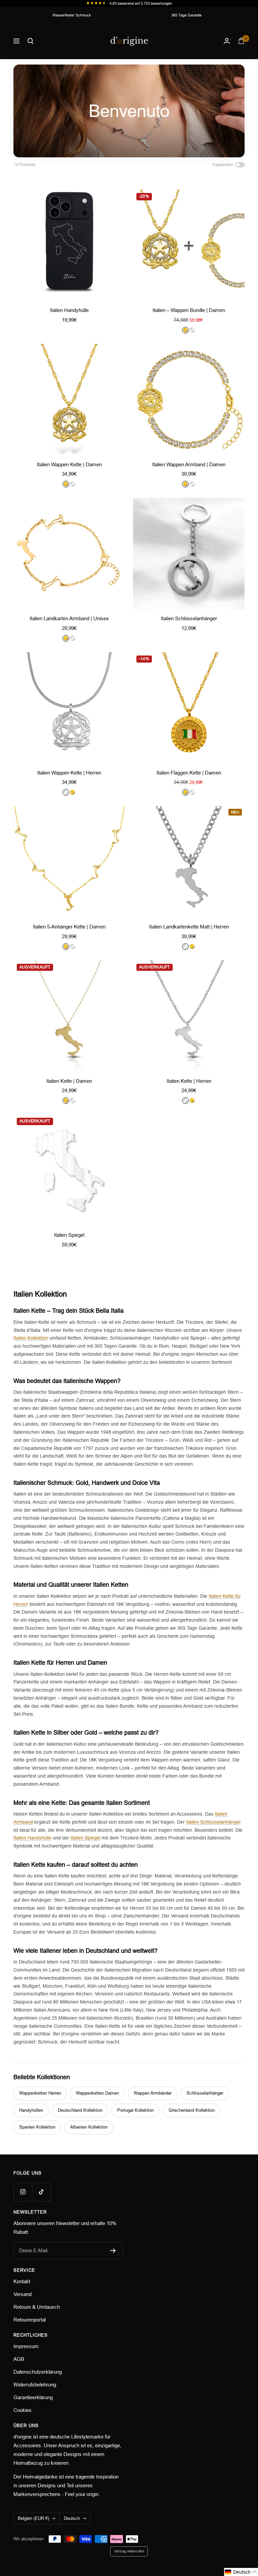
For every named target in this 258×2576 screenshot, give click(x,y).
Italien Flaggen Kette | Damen (189, 773)
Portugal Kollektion (136, 2110)
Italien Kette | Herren (189, 1081)
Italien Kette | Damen (69, 1081)
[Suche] (31, 41)
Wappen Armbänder (153, 2093)
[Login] (227, 41)
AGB (19, 2359)
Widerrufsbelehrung (35, 2385)
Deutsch (72, 2518)
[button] (241, 2572)
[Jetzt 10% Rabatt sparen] (113, 2251)
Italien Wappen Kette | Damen (69, 464)
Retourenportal (30, 2320)
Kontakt (22, 2281)
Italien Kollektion (31, 1338)
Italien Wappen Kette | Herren (69, 773)
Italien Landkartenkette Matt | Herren (189, 927)
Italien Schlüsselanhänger (189, 618)
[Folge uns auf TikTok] (41, 2192)
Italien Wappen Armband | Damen (189, 464)
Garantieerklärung (33, 2397)
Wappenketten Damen (97, 2093)
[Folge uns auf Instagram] (23, 2192)
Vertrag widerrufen (129, 2551)
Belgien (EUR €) (33, 2518)
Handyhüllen (31, 2110)
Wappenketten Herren (40, 2093)
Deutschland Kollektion (80, 2110)
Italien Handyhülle (69, 310)
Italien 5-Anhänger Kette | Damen (69, 927)
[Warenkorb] (241, 41)
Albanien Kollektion (89, 2127)
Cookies (23, 2410)
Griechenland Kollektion (192, 2110)
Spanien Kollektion (37, 2127)
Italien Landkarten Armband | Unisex (69, 618)
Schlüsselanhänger (205, 2093)
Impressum (26, 2346)
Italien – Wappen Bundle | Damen (189, 310)
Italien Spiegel (69, 1235)
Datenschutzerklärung (38, 2372)
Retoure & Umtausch (37, 2307)
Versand (23, 2294)
